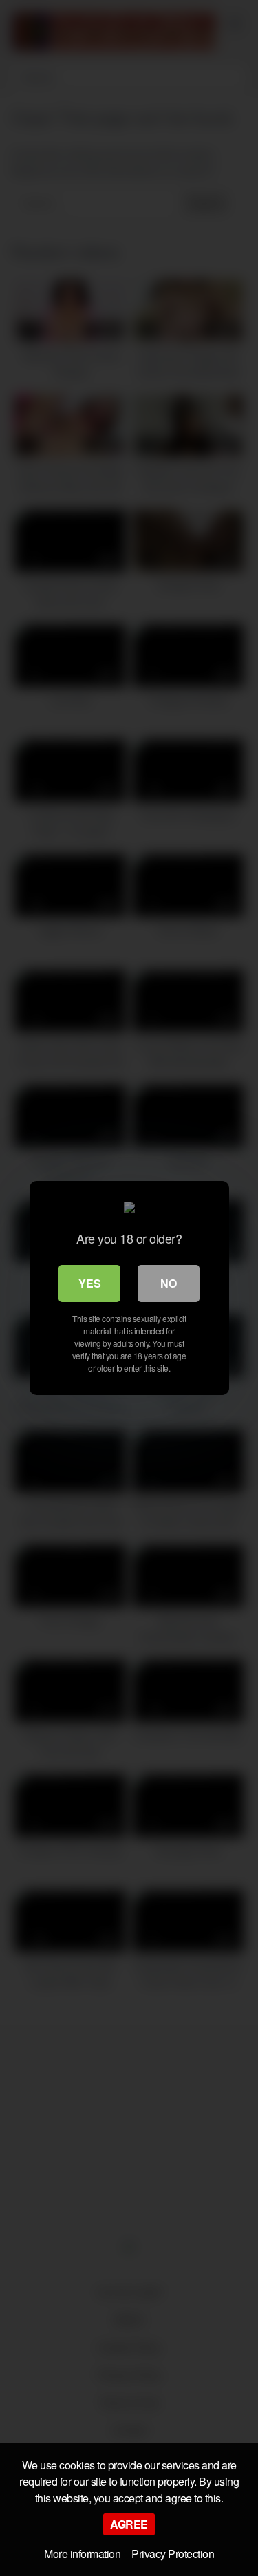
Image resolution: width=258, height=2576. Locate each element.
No (169, 1283)
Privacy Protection (173, 2554)
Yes (90, 1283)
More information (82, 2554)
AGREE (129, 2524)
